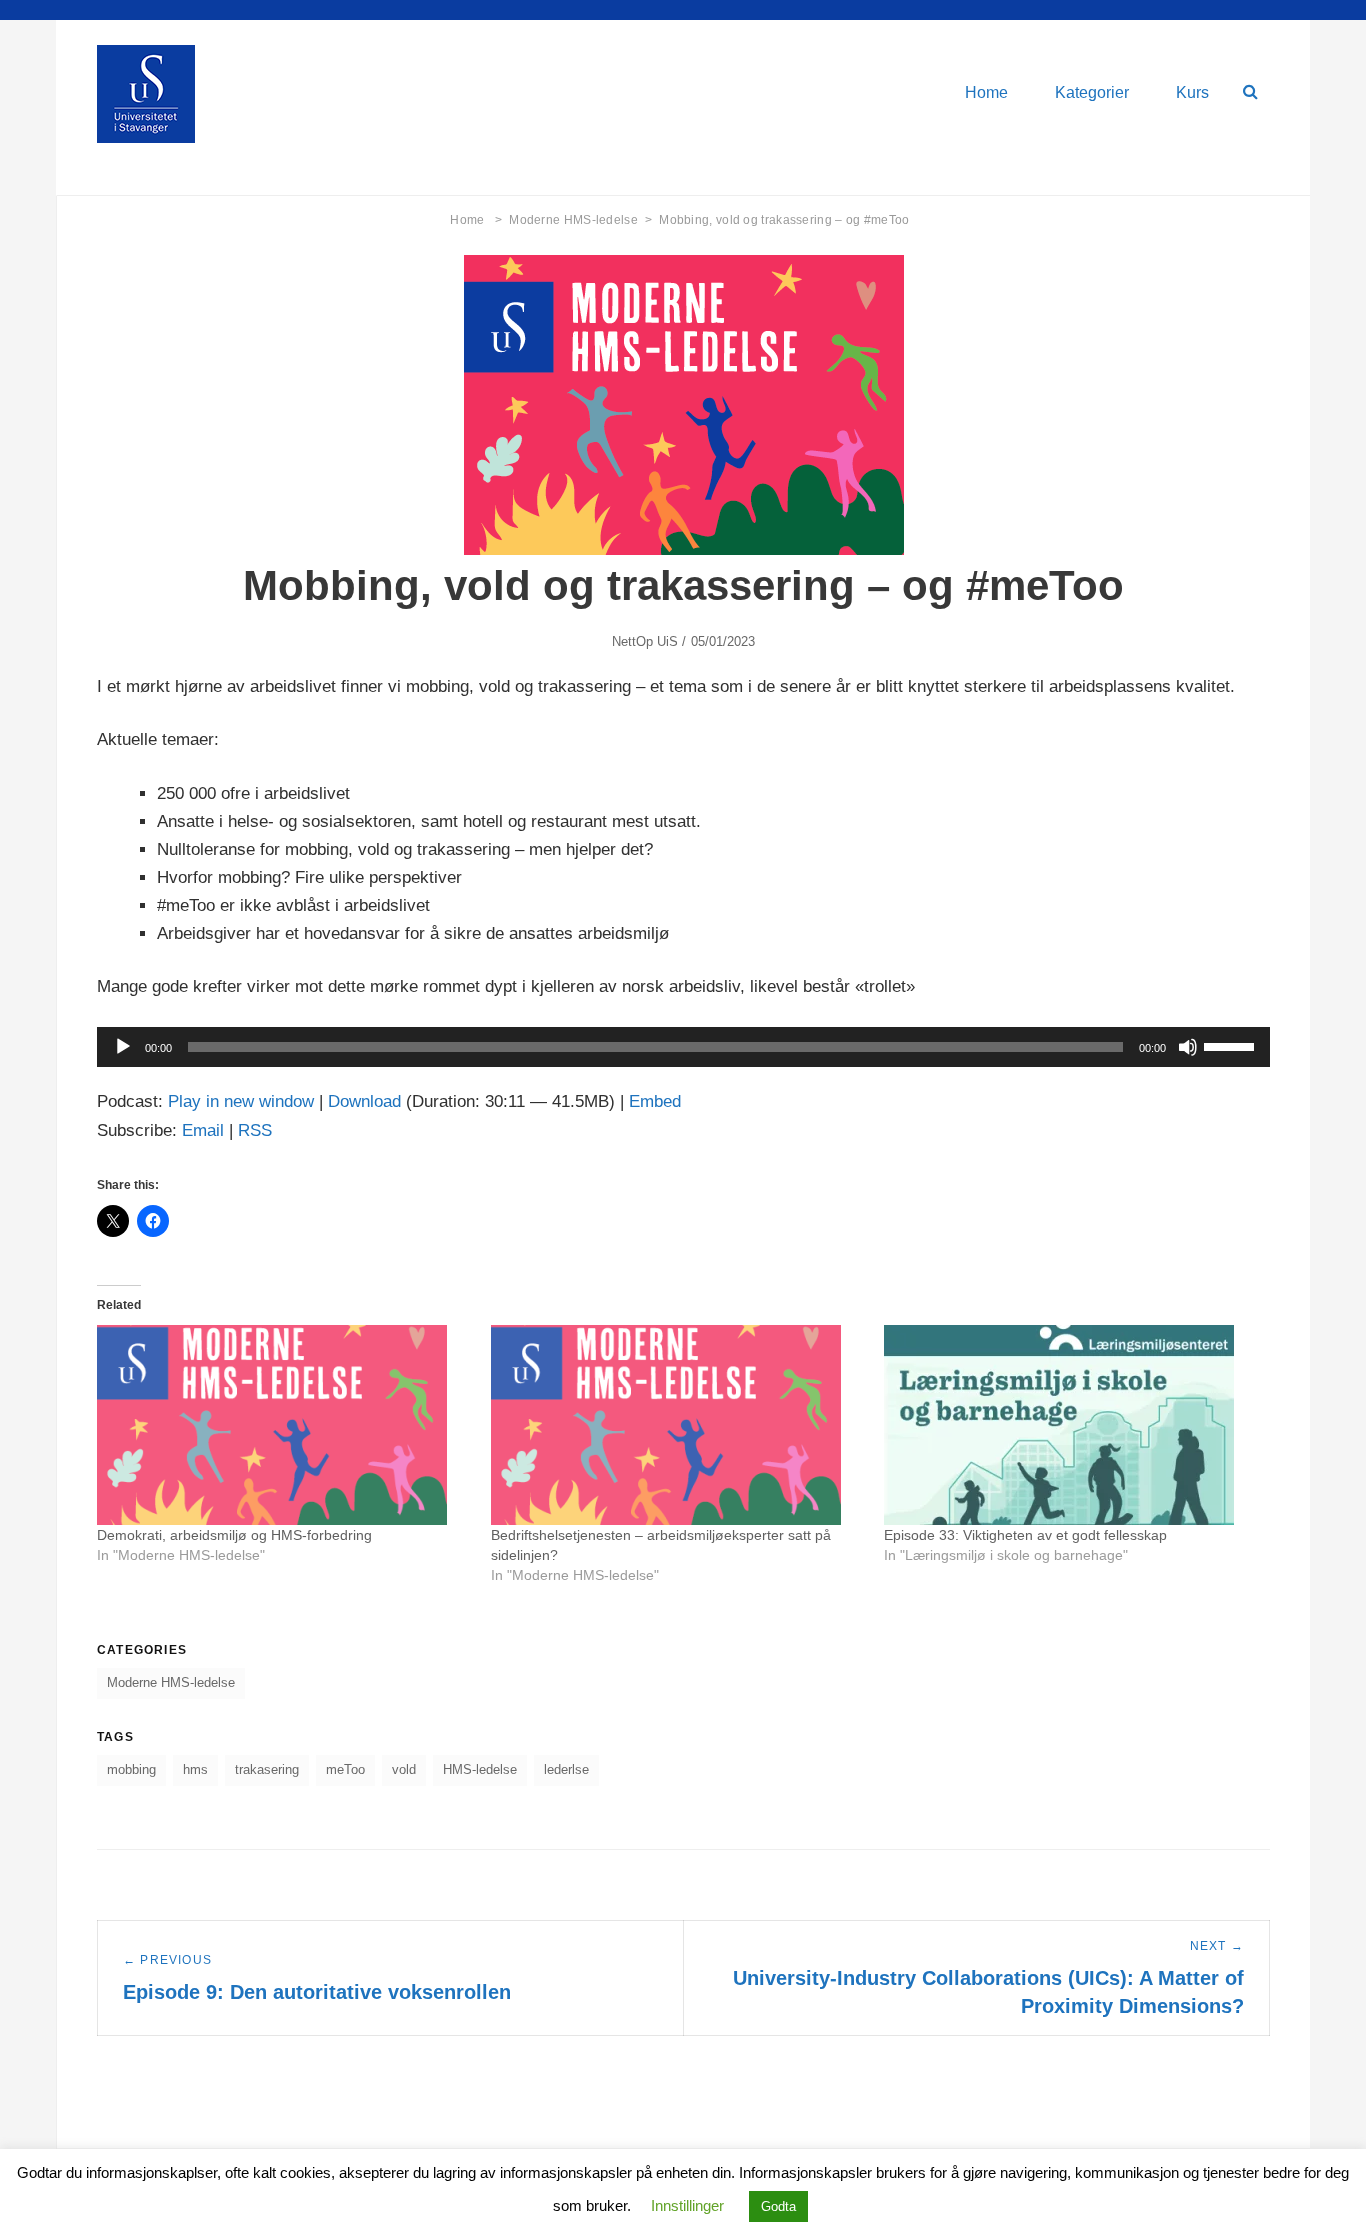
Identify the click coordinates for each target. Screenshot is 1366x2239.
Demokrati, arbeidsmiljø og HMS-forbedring (234, 1535)
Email (203, 1130)
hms (195, 1769)
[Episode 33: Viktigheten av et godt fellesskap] (1071, 1425)
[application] (683, 1047)
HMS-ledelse (480, 1769)
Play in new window (241, 1101)
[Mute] (1188, 1047)
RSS (255, 1130)
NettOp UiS (645, 641)
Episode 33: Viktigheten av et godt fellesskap (1025, 1535)
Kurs (1192, 92)
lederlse (566, 1769)
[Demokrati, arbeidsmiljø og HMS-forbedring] (284, 1425)
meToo (345, 1769)
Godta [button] (778, 2206)
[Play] (123, 1047)
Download (364, 1101)
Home (986, 92)
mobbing (131, 1769)
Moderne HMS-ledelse (580, 220)
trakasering (267, 1769)
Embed (655, 1101)
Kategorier (1092, 92)
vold (404, 1769)
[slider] (1232, 1045)
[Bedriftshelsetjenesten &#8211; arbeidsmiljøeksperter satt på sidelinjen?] (678, 1425)
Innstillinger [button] (687, 2205)
